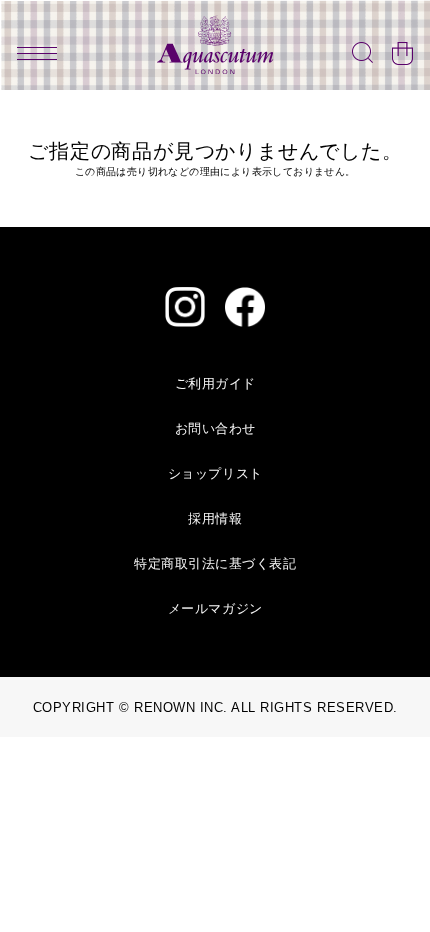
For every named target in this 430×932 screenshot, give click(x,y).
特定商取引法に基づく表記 (215, 563)
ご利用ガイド (215, 383)
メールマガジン (215, 608)
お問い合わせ (215, 428)
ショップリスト (215, 473)
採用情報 (215, 518)
